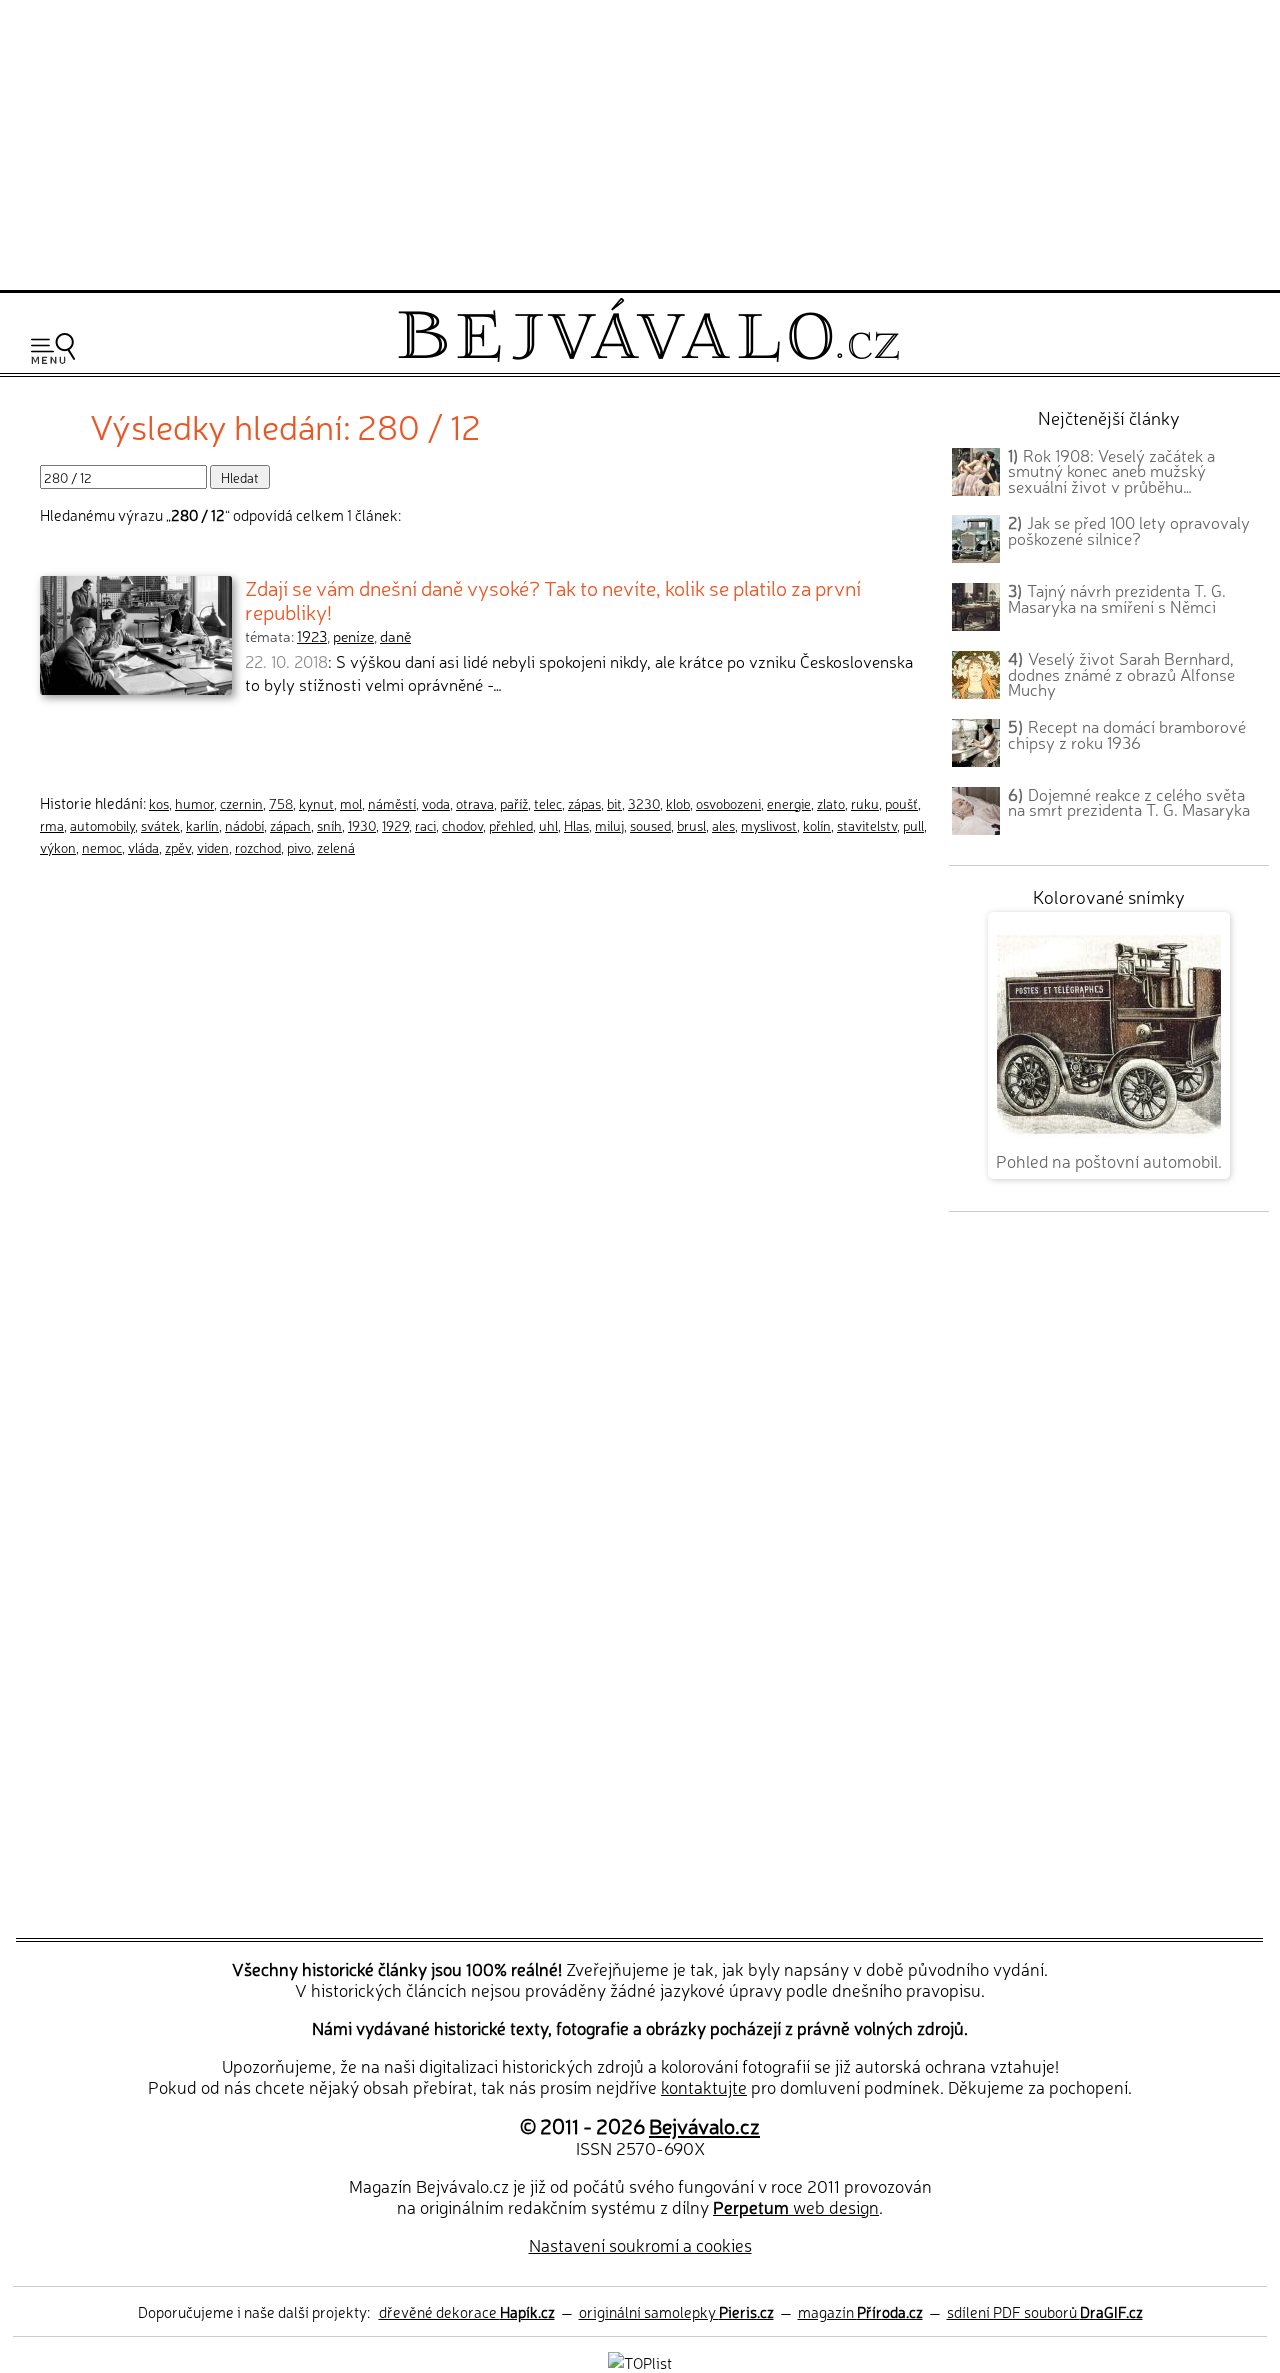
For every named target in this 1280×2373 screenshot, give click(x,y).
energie (789, 803)
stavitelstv (867, 825)
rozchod (258, 847)
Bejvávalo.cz (704, 2125)
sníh (329, 825)
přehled (511, 825)
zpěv (178, 847)
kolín (817, 825)
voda (436, 803)
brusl (691, 825)
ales (723, 825)
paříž (514, 803)
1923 (312, 636)
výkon (58, 847)
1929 (395, 825)
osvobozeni (728, 803)
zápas (584, 803)
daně (395, 636)
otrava (475, 803)
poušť (901, 803)
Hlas (576, 825)
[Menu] (53, 348)
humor (194, 803)
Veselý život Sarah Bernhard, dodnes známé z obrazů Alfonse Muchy (1121, 674)
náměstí (392, 803)
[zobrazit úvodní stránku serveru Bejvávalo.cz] (648, 356)
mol (351, 803)
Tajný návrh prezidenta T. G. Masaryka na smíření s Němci (1117, 598)
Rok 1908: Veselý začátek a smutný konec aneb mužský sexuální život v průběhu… (1111, 471)
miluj (609, 825)
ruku (865, 803)
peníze (353, 636)
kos (159, 803)
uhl (548, 825)
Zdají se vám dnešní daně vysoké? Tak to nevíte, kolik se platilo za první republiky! (553, 599)
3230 (644, 803)
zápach (290, 825)
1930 (362, 825)
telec (548, 803)
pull (913, 825)
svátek (160, 825)
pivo (299, 847)
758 (281, 803)
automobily (102, 825)
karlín (202, 825)
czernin (241, 803)
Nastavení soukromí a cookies (640, 2244)
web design (796, 2206)
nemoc (102, 847)
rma (52, 825)
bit (614, 803)
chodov (462, 825)
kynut (316, 803)
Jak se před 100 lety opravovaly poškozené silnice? (1129, 530)
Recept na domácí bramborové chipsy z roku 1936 (1127, 734)
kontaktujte (704, 2086)
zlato (831, 803)
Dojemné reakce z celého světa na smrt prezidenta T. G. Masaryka (1129, 802)
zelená (336, 847)
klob (678, 803)
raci (425, 825)
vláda (143, 847)
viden (213, 847)
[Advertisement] (640, 142)
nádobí (244, 825)
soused (650, 825)
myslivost (769, 825)
